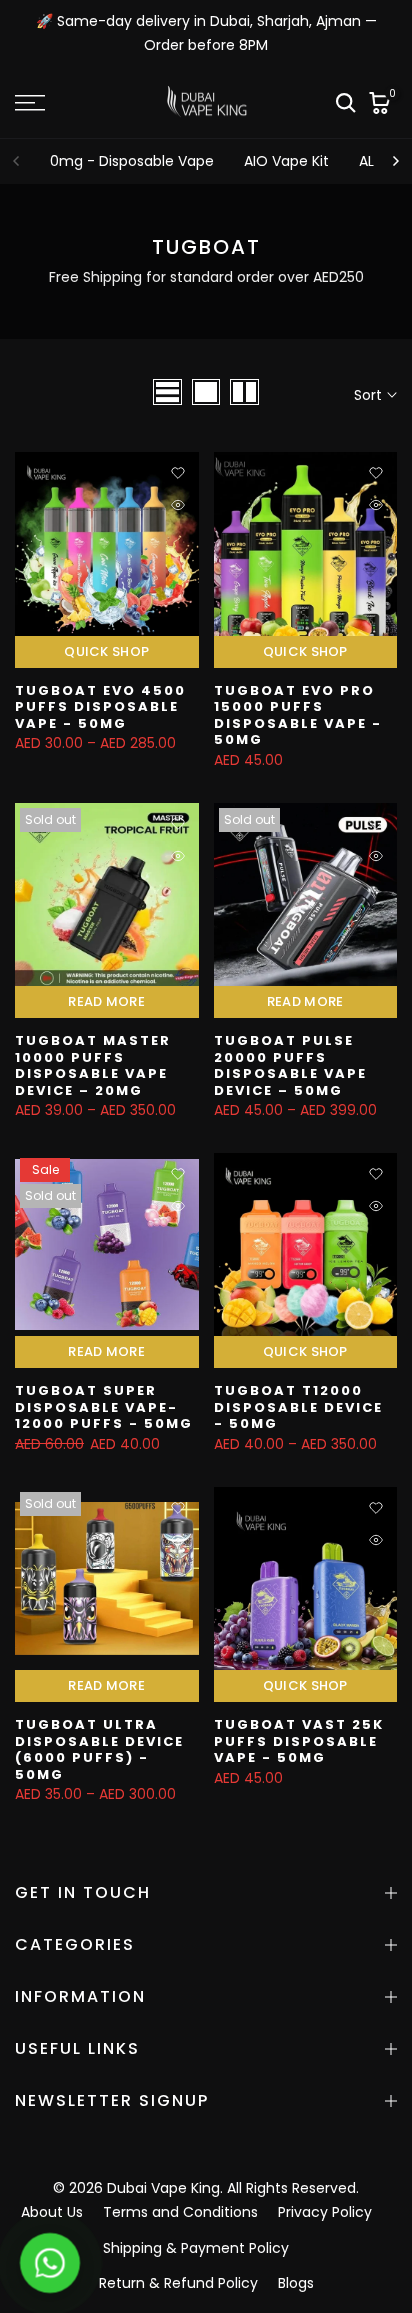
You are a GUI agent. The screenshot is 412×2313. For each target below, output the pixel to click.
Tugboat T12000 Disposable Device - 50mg (298, 1407)
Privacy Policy (325, 2212)
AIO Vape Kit (286, 161)
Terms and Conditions (180, 2212)
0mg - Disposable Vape (132, 161)
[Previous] (17, 161)
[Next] (395, 161)
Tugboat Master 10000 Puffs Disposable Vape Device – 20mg (93, 1065)
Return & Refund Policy (178, 2283)
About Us (52, 2212)
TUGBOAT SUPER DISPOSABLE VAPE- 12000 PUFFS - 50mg (104, 1407)
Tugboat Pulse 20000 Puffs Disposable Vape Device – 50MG (290, 1065)
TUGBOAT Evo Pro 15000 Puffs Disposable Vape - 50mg (298, 715)
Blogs (296, 2283)
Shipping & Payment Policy (196, 2248)
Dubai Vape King (163, 2188)
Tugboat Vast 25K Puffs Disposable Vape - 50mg (299, 1741)
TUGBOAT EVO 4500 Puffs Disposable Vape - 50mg (100, 707)
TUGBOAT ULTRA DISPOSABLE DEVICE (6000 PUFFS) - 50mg (99, 1749)
